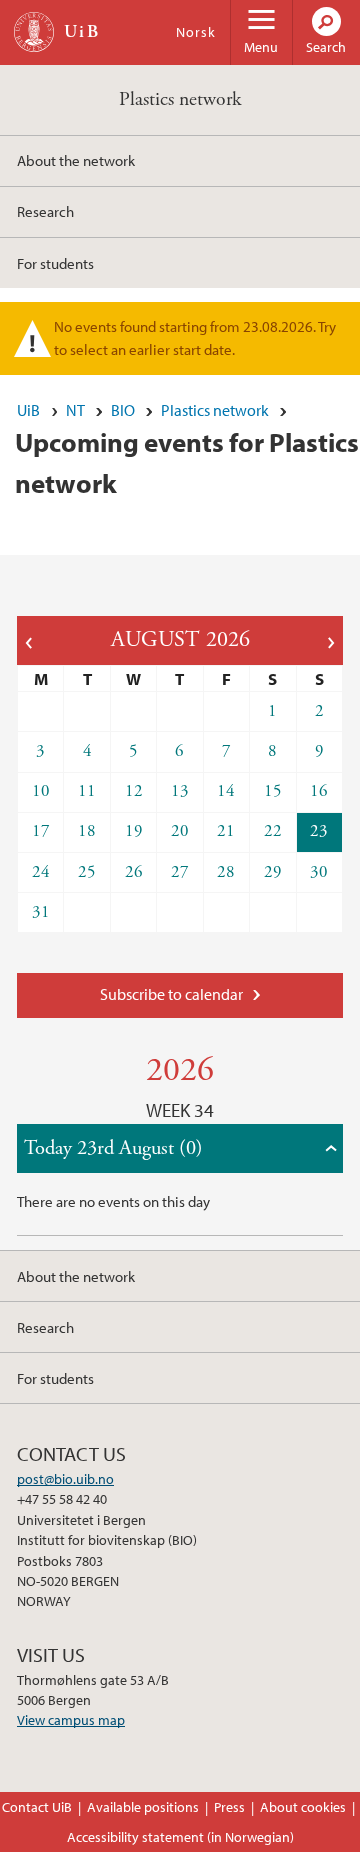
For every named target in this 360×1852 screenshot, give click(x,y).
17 (41, 831)
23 (319, 831)
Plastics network (180, 99)
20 (180, 831)
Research (45, 211)
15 (273, 791)
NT (75, 410)
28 (226, 872)
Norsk (196, 32)
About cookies (303, 1807)
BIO (123, 410)
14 (226, 791)
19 (134, 831)
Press (229, 1807)
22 (273, 831)
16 (319, 791)
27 (180, 872)
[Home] (34, 32)
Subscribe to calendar (171, 994)
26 (134, 872)
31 (41, 912)
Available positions (143, 1807)
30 (319, 872)
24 (41, 872)
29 (273, 872)
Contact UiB (37, 1807)
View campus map (71, 1720)
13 (180, 791)
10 (41, 791)
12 (134, 791)
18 (87, 831)
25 (87, 872)
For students (55, 263)
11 (87, 791)
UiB (28, 410)
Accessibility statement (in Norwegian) (180, 1837)
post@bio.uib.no (65, 1479)
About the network (76, 160)
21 (226, 831)
